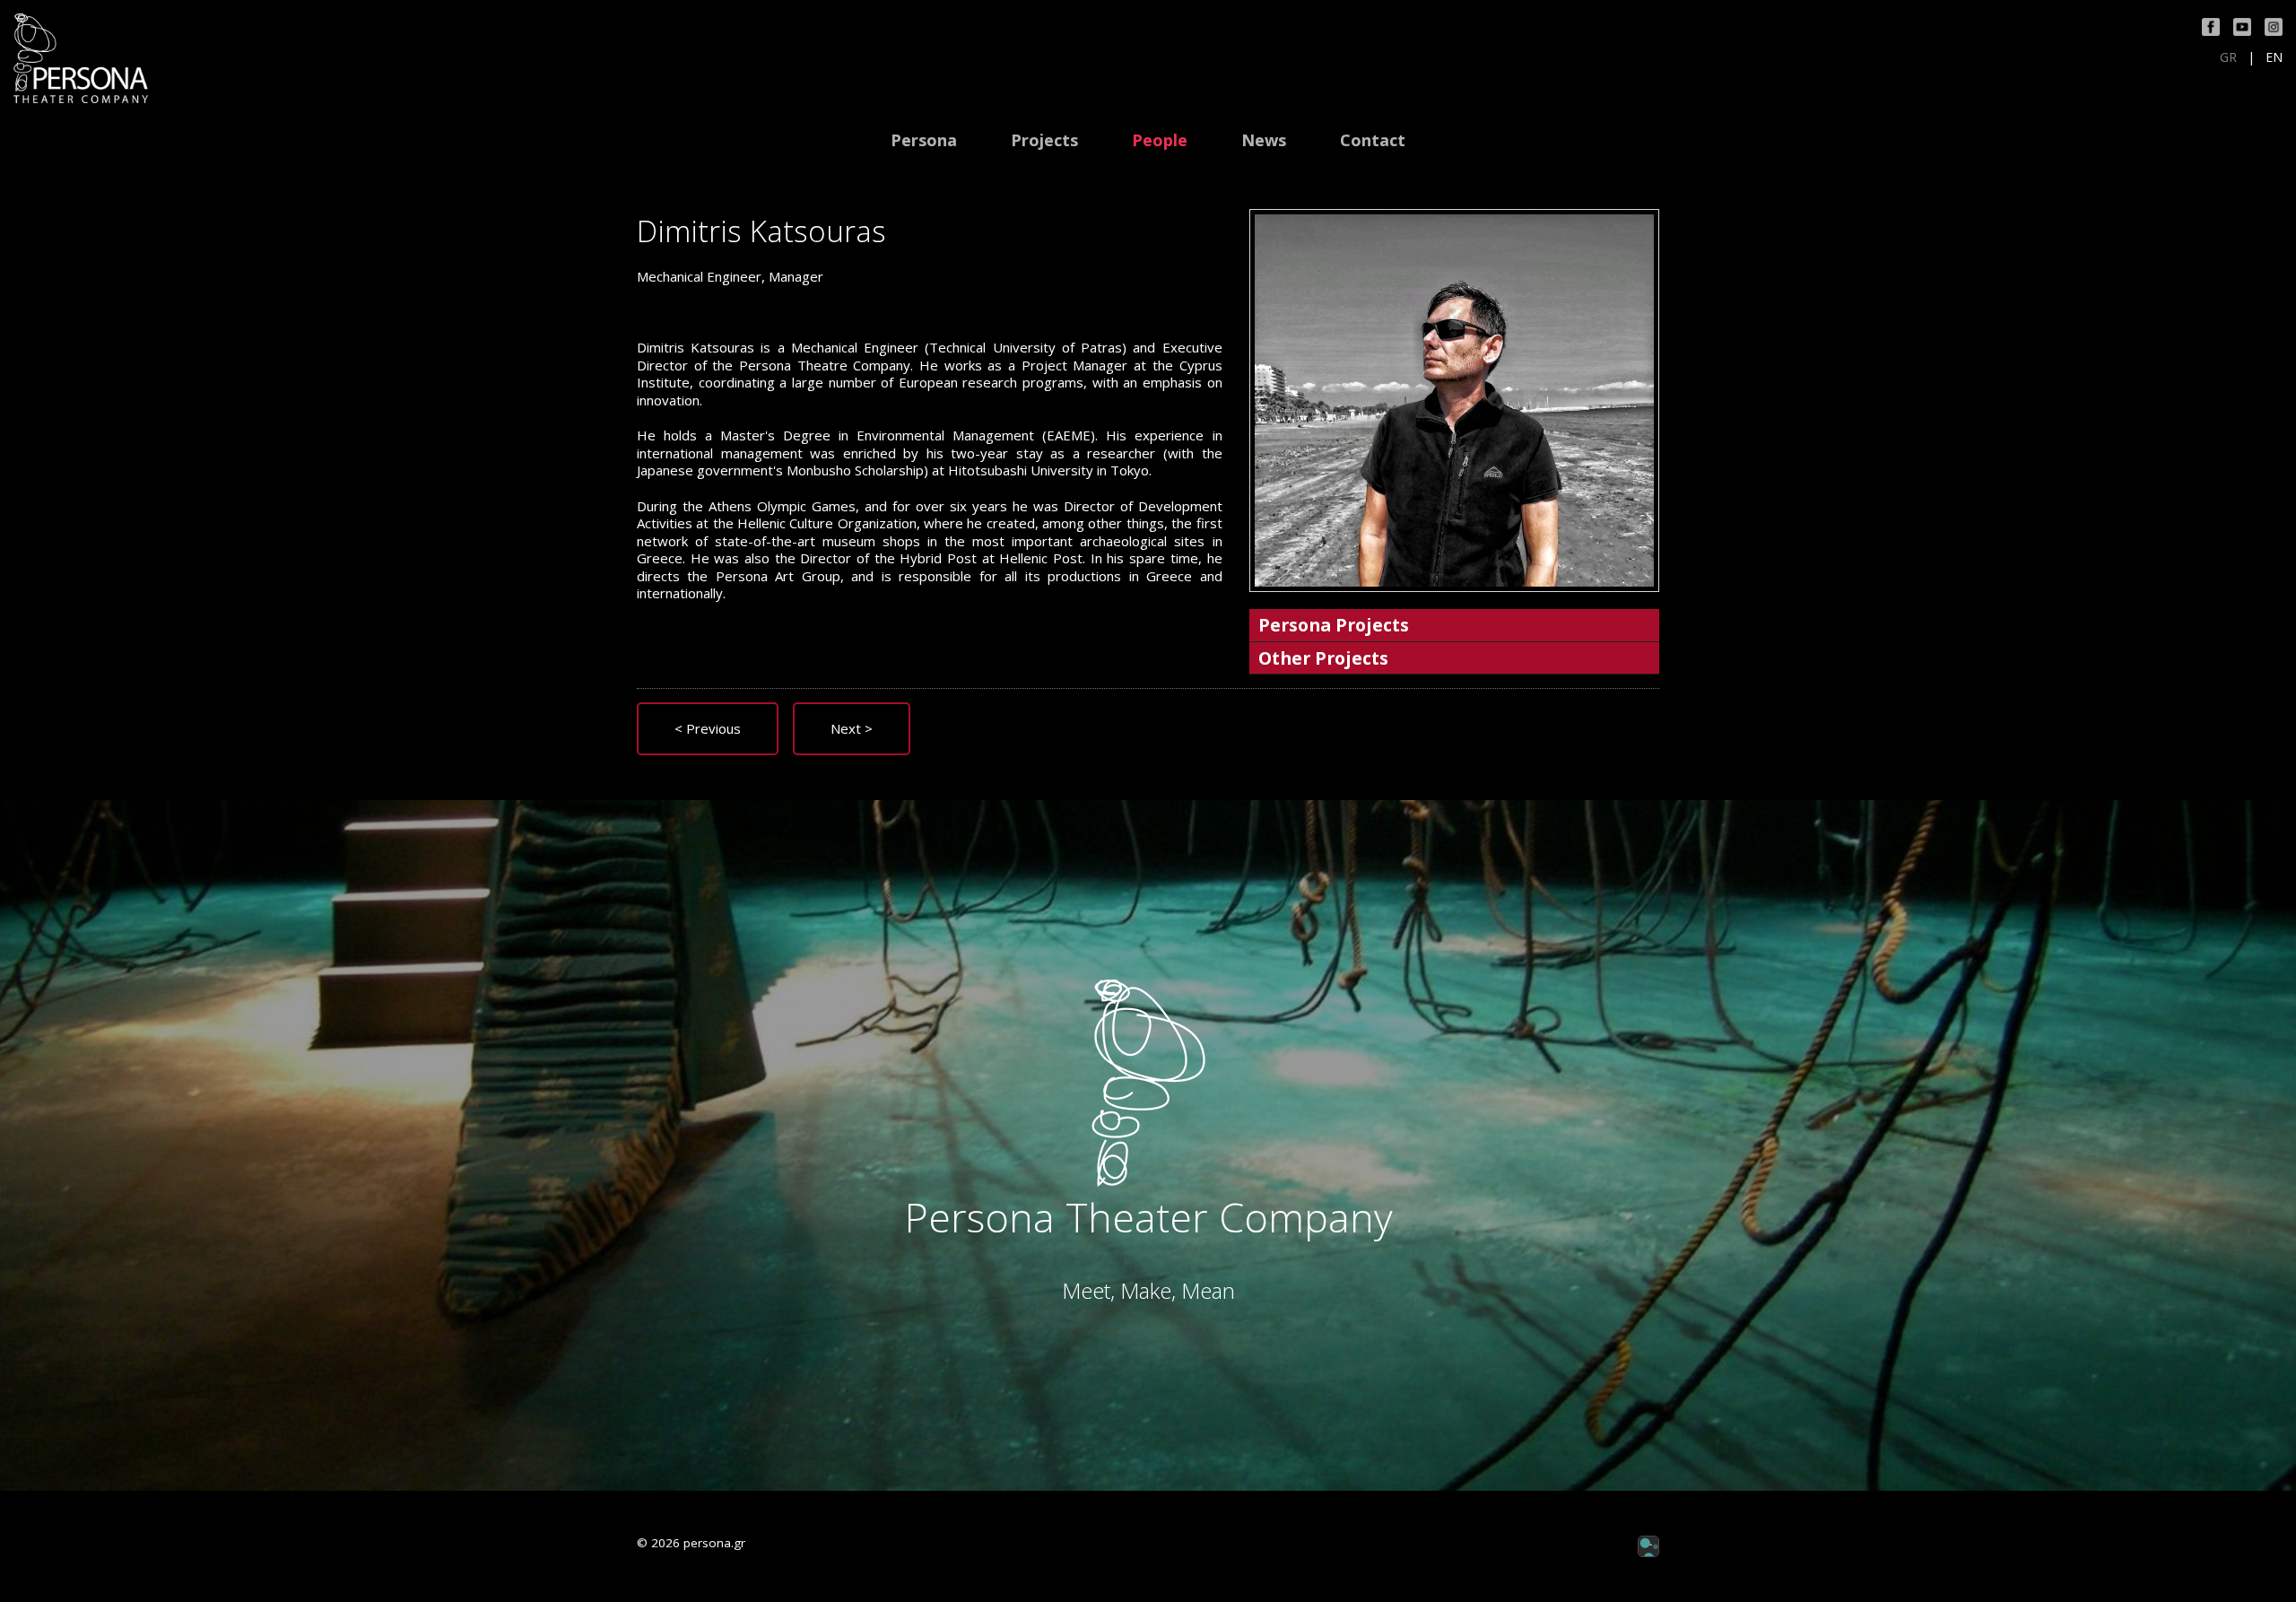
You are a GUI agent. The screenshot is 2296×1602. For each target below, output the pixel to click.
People (1160, 140)
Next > (852, 728)
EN (2274, 57)
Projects (1044, 140)
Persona (924, 140)
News (1264, 140)
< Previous (708, 728)
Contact (1373, 140)
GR (2228, 57)
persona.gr (714, 1543)
